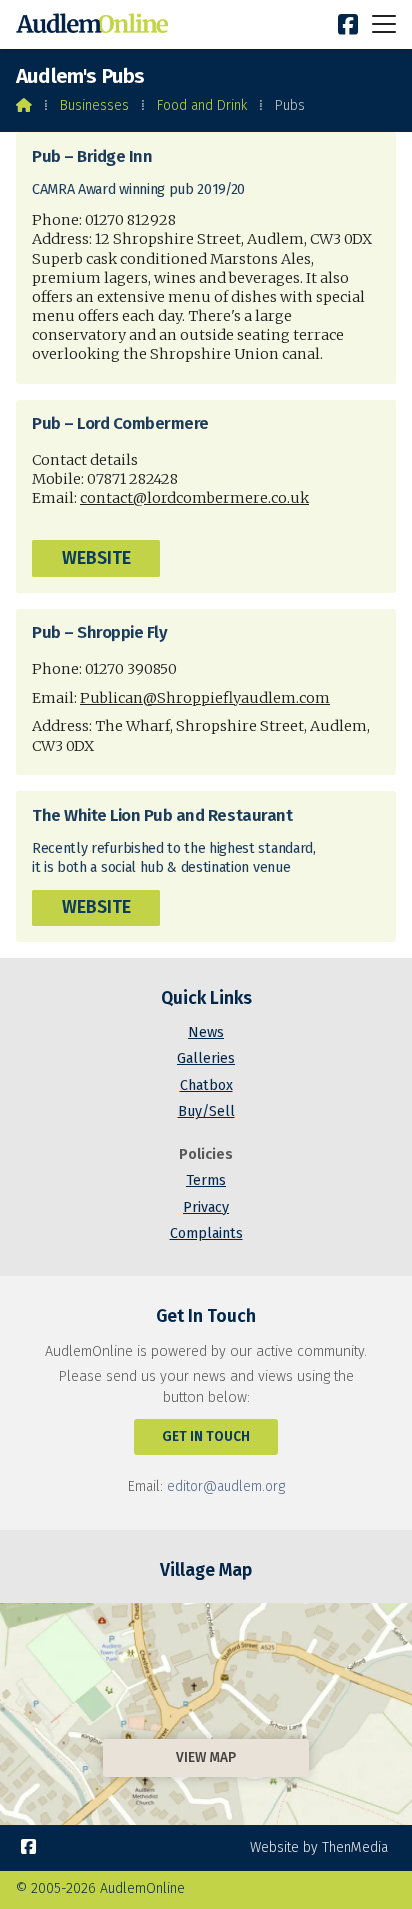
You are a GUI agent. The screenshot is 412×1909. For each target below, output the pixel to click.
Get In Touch (206, 1436)
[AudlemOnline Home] (96, 24)
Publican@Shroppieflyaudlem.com (205, 698)
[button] (384, 23)
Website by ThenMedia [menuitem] (319, 1847)
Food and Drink (202, 105)
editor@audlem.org (226, 1486)
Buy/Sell (206, 1111)
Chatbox (206, 1085)
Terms (206, 1180)
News (206, 1032)
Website (96, 558)
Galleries (206, 1058)
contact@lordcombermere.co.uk (194, 498)
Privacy (206, 1207)
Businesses (94, 105)
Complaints (206, 1233)
